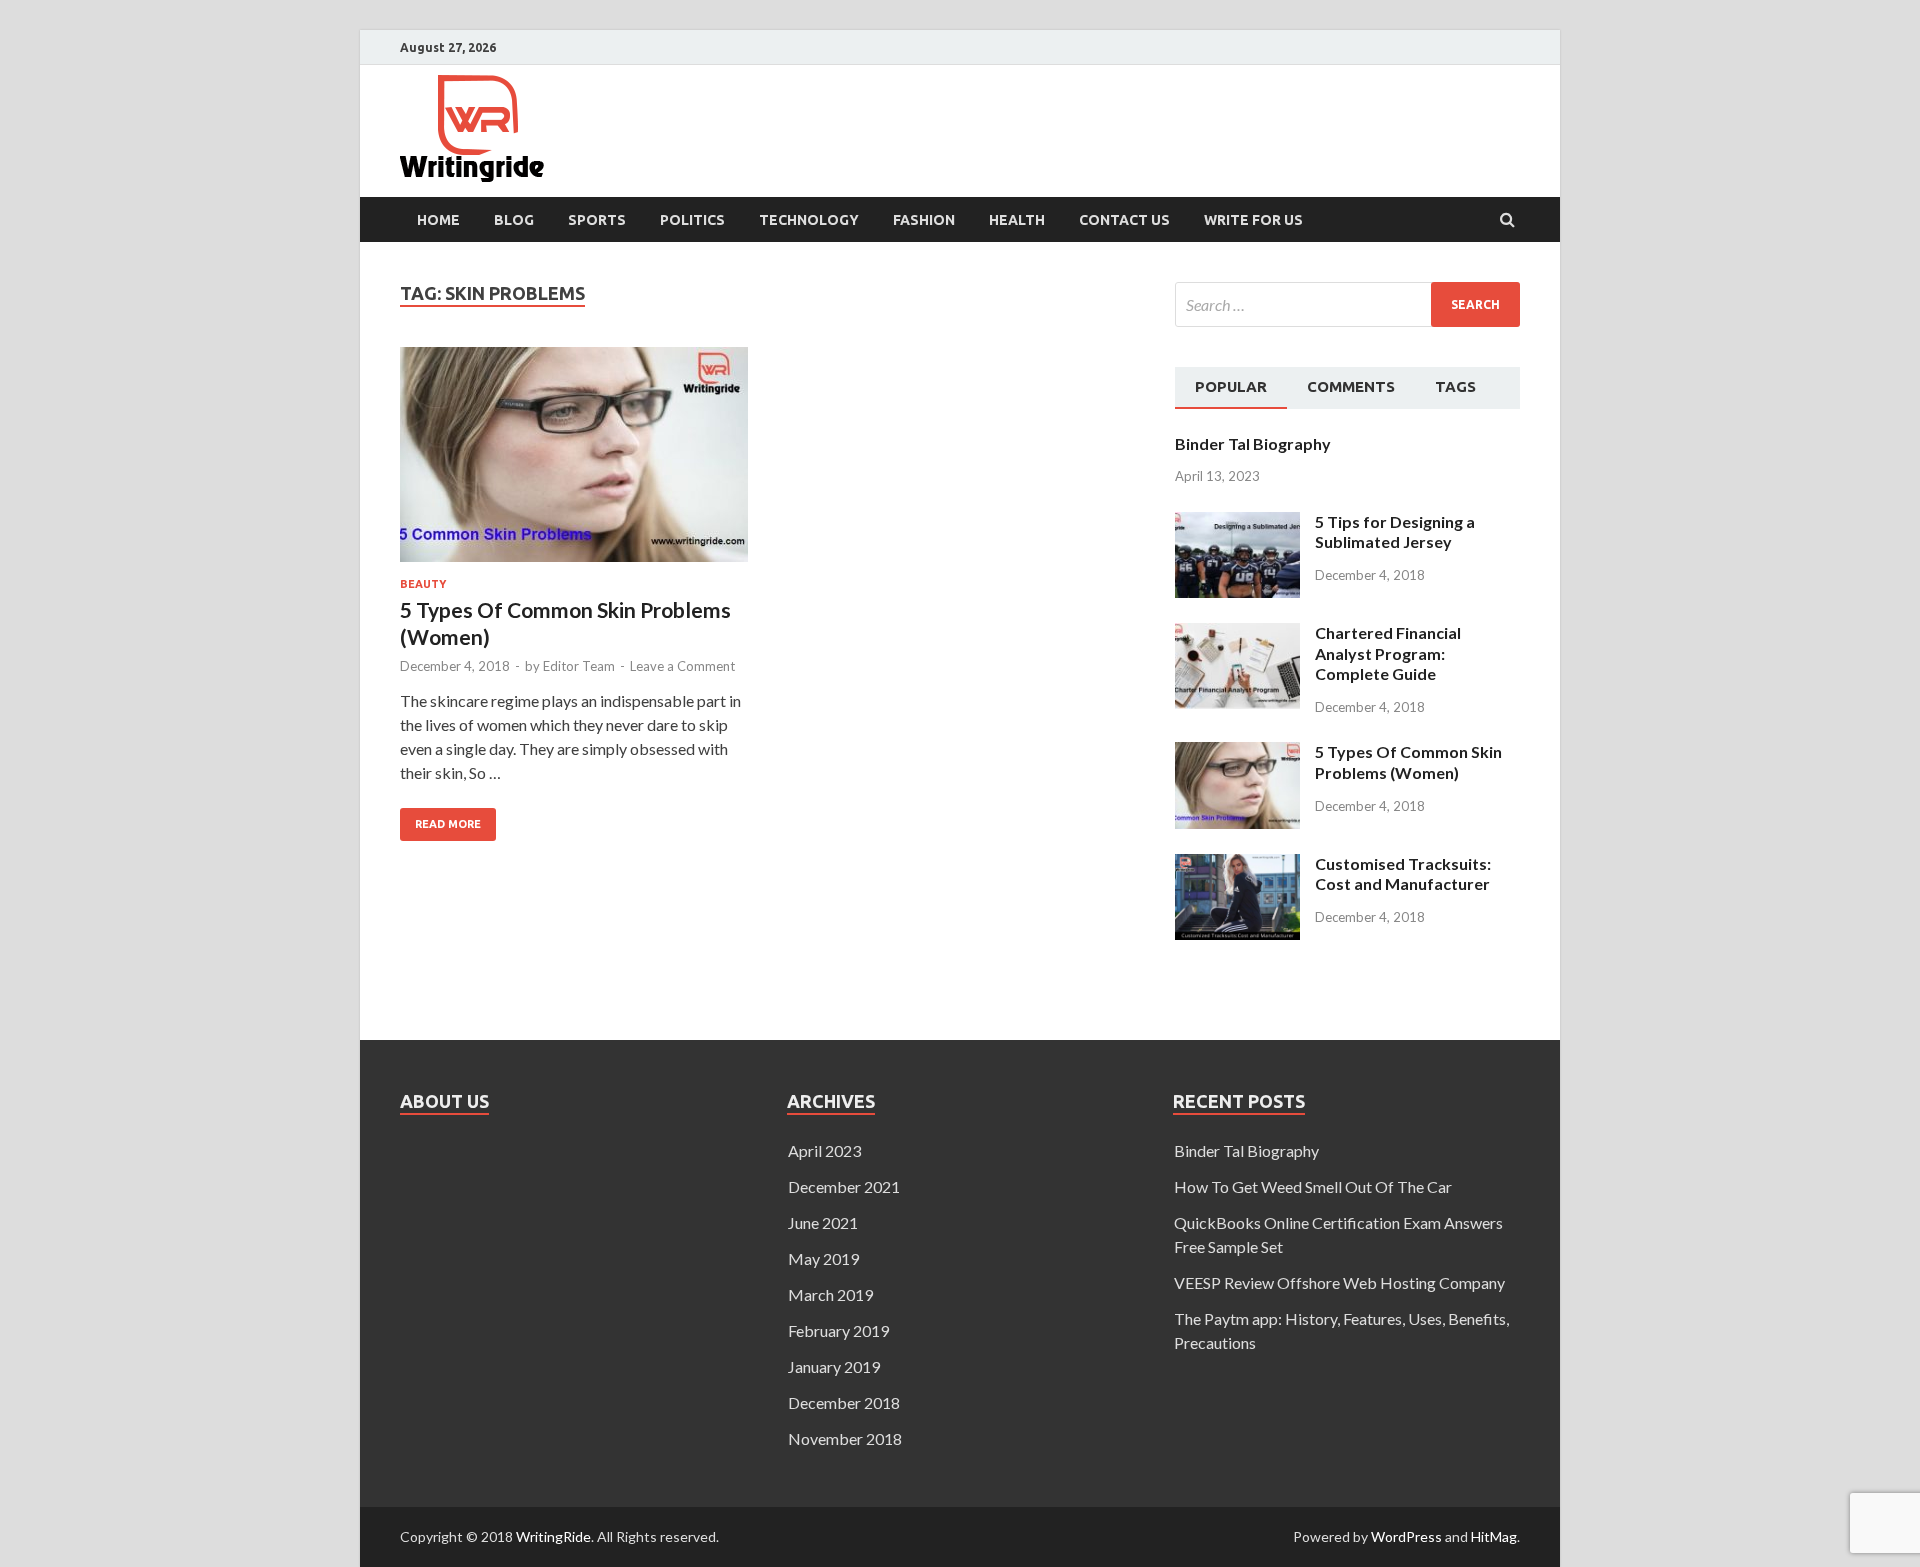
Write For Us (1253, 220)
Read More (440, 819)
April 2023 (824, 1150)
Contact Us (1124, 220)
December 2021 (844, 1186)
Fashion (924, 220)
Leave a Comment (682, 666)
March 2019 (830, 1294)
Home (438, 220)
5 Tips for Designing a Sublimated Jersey (1395, 532)
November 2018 (845, 1438)
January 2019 (834, 1366)
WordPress (1406, 1536)
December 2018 (844, 1402)
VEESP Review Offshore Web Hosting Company (1339, 1282)
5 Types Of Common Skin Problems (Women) (1408, 762)
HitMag (1494, 1536)
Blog (514, 220)
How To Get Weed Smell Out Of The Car (1313, 1186)
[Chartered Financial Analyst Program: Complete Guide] (1237, 634)
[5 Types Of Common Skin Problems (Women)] (574, 462)
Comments (1351, 386)
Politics (692, 220)
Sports (597, 220)
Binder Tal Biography (1253, 443)
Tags (1455, 386)
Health (1017, 220)
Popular (1231, 386)
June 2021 (823, 1222)
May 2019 (823, 1258)
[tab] (1231, 388)
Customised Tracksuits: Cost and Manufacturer (1403, 874)
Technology (809, 220)
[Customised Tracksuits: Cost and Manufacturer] (1237, 865)
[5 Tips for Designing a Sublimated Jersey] (1237, 523)
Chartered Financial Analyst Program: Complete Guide (1388, 653)
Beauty (423, 584)
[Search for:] (1347, 304)
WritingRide (553, 1536)
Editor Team (579, 666)
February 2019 (838, 1330)
